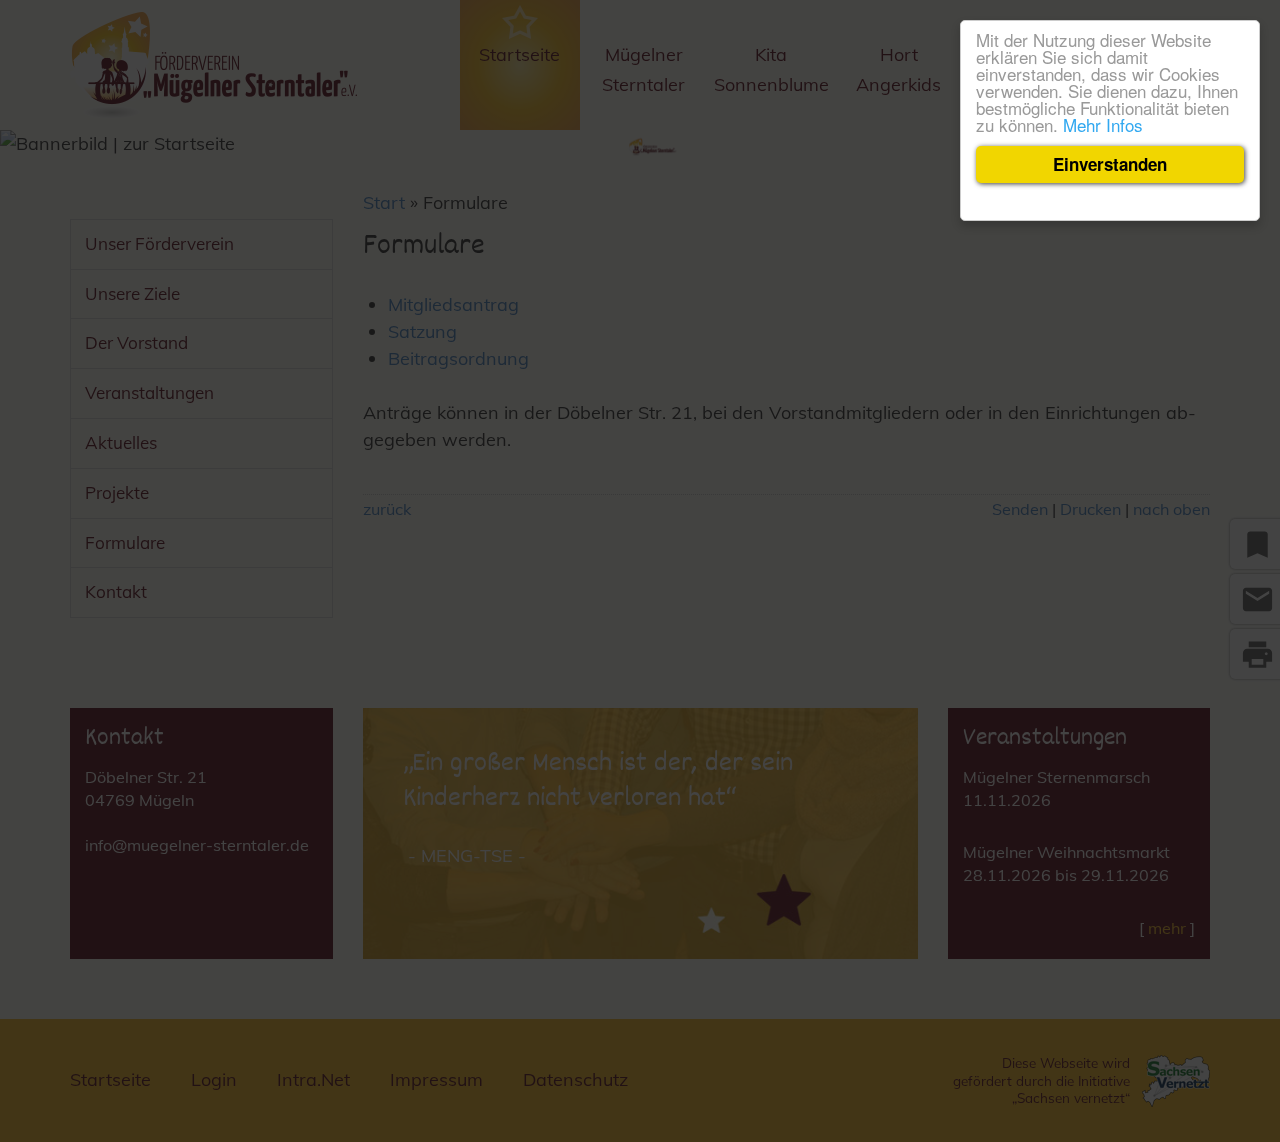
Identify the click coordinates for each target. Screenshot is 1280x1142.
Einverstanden (1110, 164)
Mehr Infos (1103, 124)
